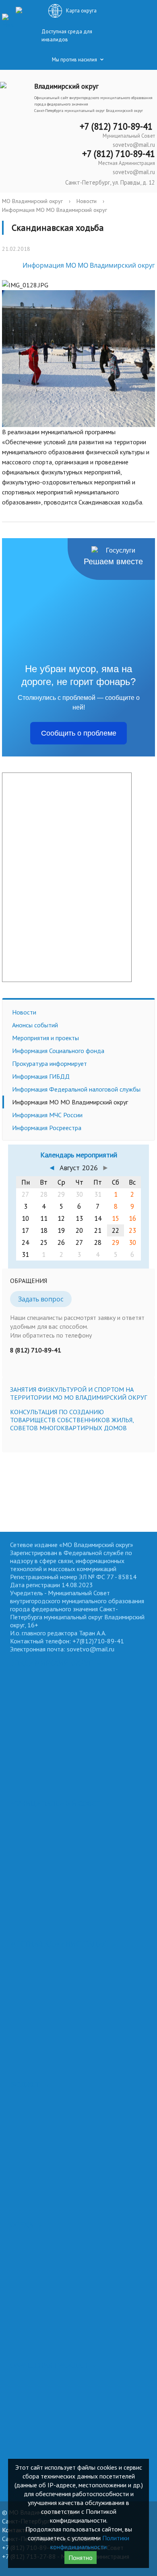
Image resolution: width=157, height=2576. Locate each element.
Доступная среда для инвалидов (67, 36)
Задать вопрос (41, 1299)
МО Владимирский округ (32, 201)
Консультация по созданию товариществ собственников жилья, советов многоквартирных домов (72, 1420)
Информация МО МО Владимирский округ (55, 210)
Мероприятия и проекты (45, 1038)
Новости (87, 201)
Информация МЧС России (47, 1115)
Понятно (81, 2558)
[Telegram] (22, 9)
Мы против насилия (74, 60)
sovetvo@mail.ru (134, 145)
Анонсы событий (35, 1025)
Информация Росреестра (47, 1128)
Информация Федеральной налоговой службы (76, 1089)
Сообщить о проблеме (79, 733)
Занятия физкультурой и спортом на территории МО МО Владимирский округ (78, 1393)
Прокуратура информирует (50, 1063)
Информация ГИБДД (41, 1076)
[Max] (8, 21)
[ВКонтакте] (6, 9)
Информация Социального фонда (58, 1051)
